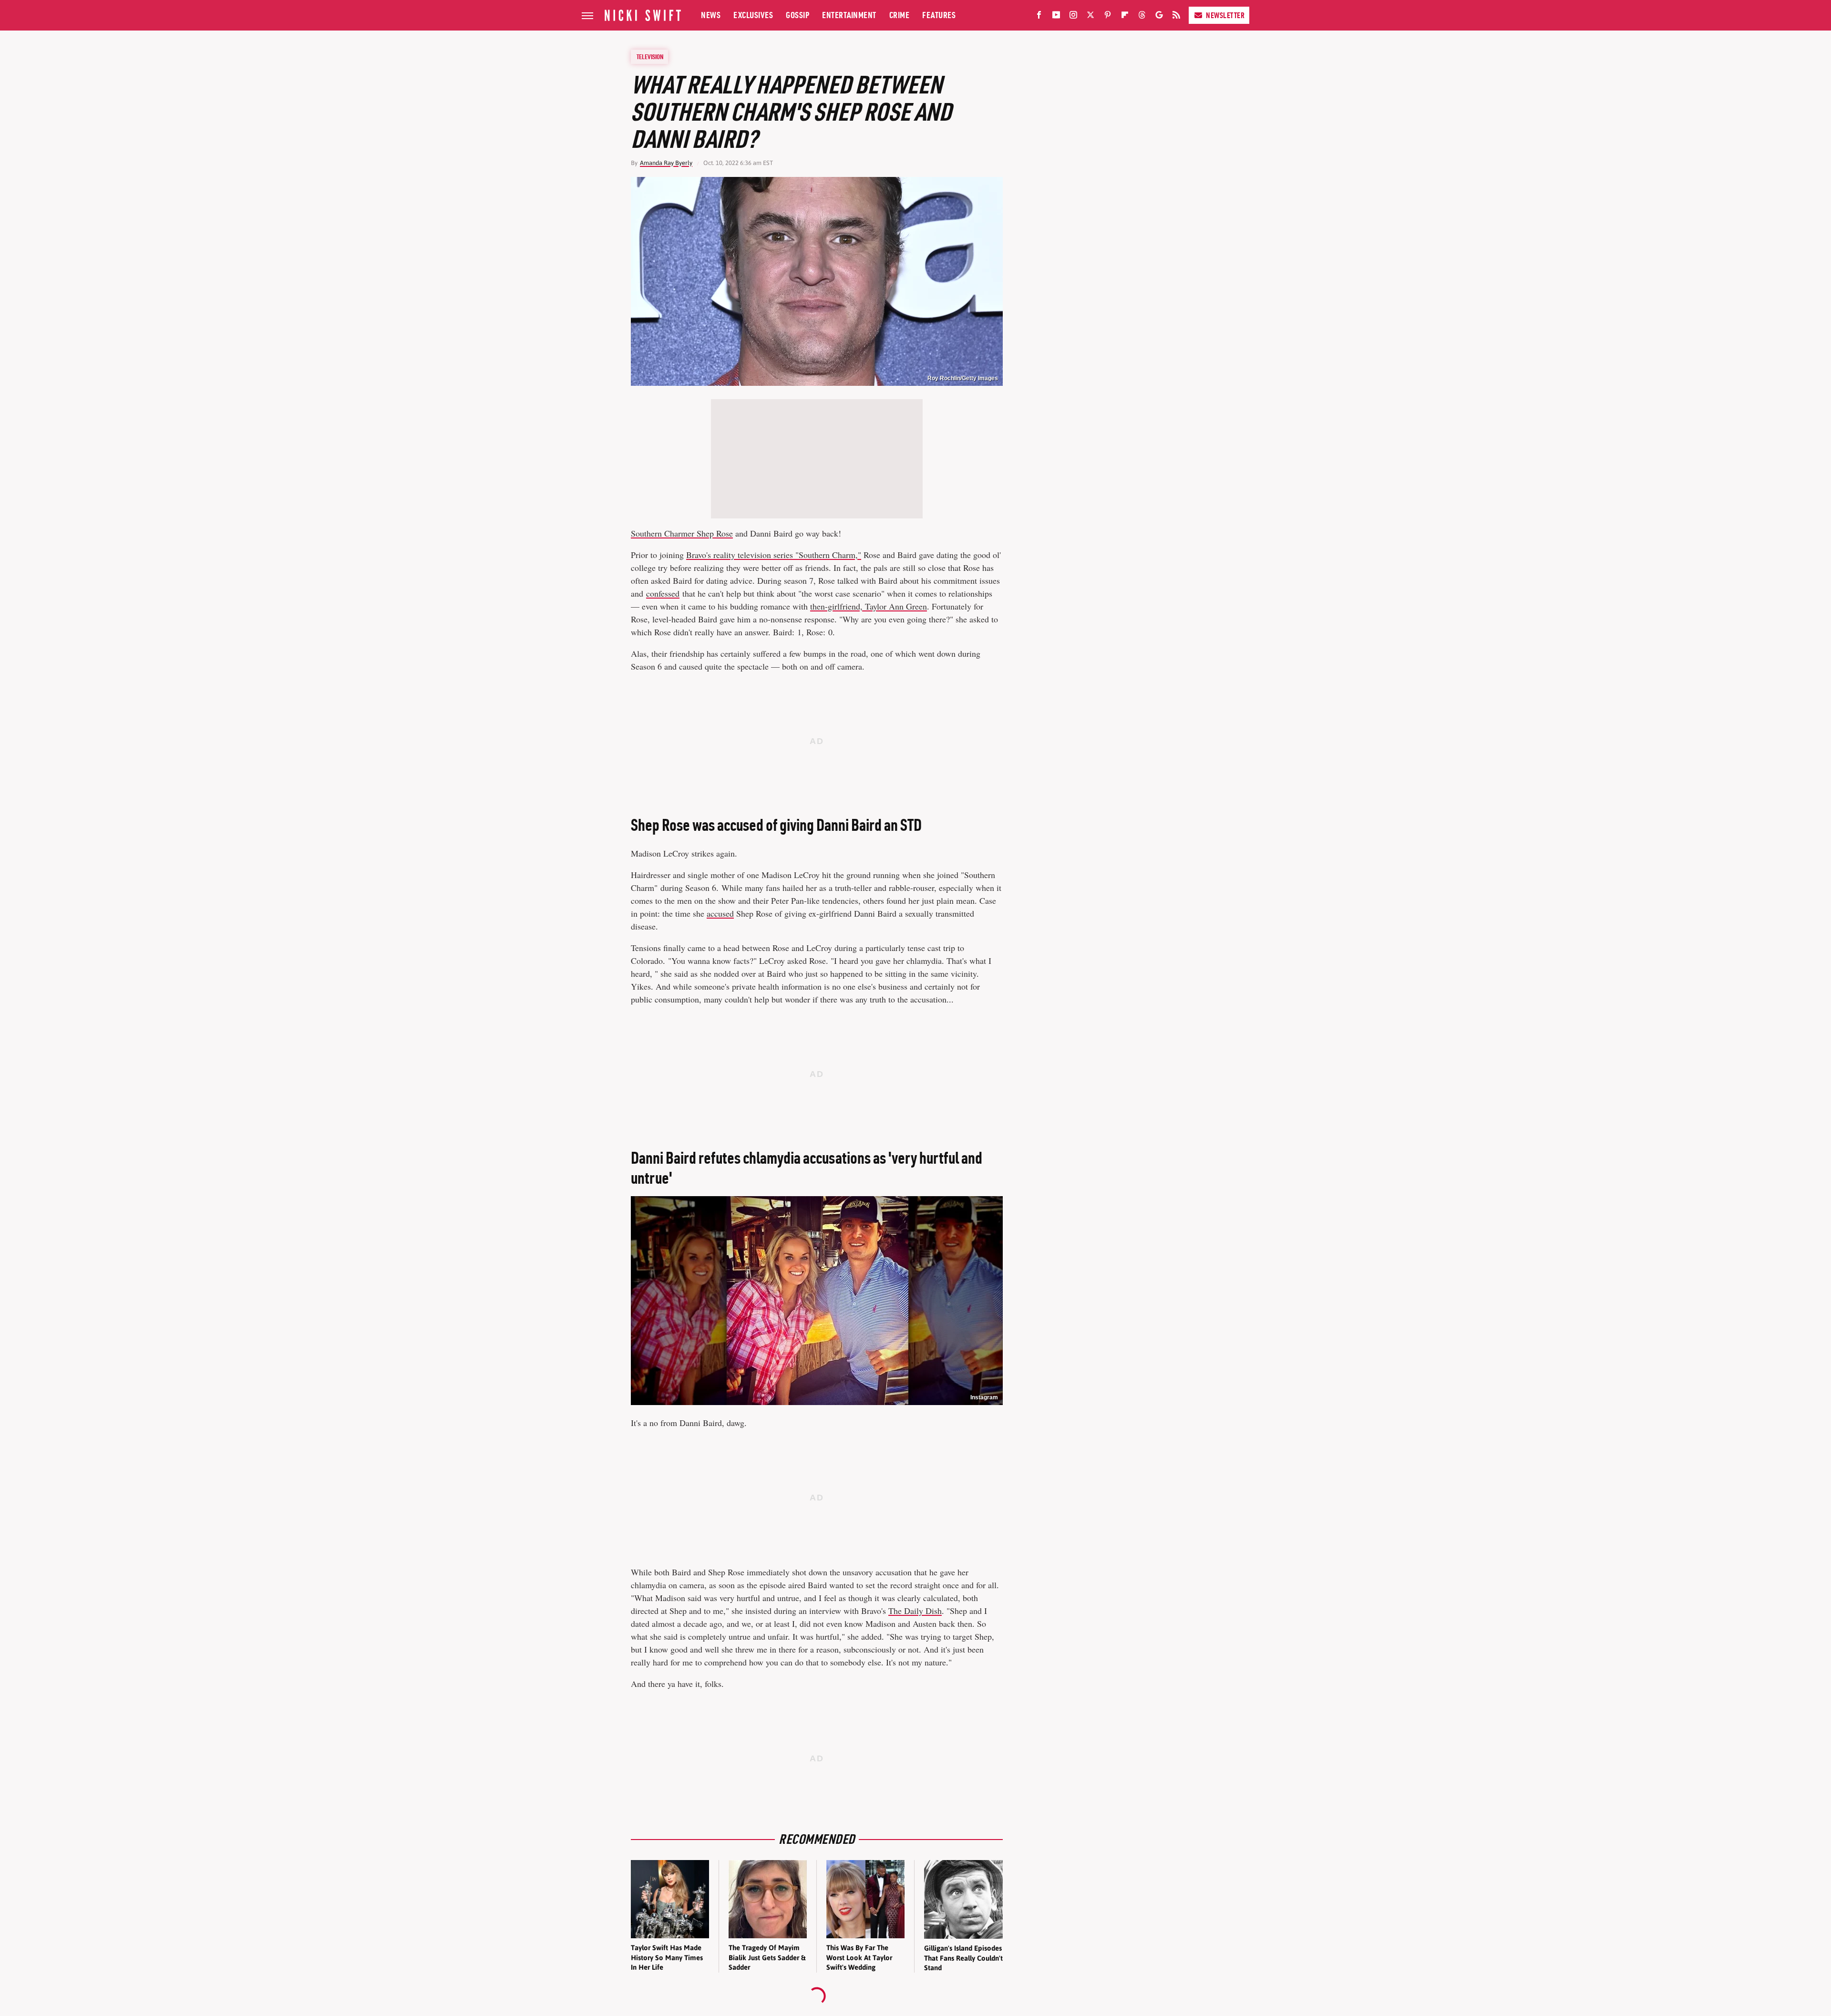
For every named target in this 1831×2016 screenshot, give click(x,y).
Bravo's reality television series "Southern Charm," (774, 555)
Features (939, 15)
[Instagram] (1073, 17)
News (711, 15)
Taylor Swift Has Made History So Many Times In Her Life (667, 1957)
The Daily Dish (915, 1611)
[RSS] (1176, 17)
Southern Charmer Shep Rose (682, 533)
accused (720, 913)
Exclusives (753, 15)
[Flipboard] (1125, 17)
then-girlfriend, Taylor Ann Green (869, 606)
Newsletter (1225, 15)
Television (650, 57)
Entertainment (849, 15)
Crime (900, 15)
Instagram (984, 1397)
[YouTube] (1056, 17)
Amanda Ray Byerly (666, 163)
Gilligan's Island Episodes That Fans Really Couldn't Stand (963, 1958)
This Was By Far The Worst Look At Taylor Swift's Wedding (859, 1957)
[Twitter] (1090, 17)
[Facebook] (1039, 17)
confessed (663, 593)
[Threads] (1142, 17)
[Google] (1159, 17)
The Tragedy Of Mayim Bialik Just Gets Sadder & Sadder (767, 1957)
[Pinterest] (1108, 17)
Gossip (797, 15)
